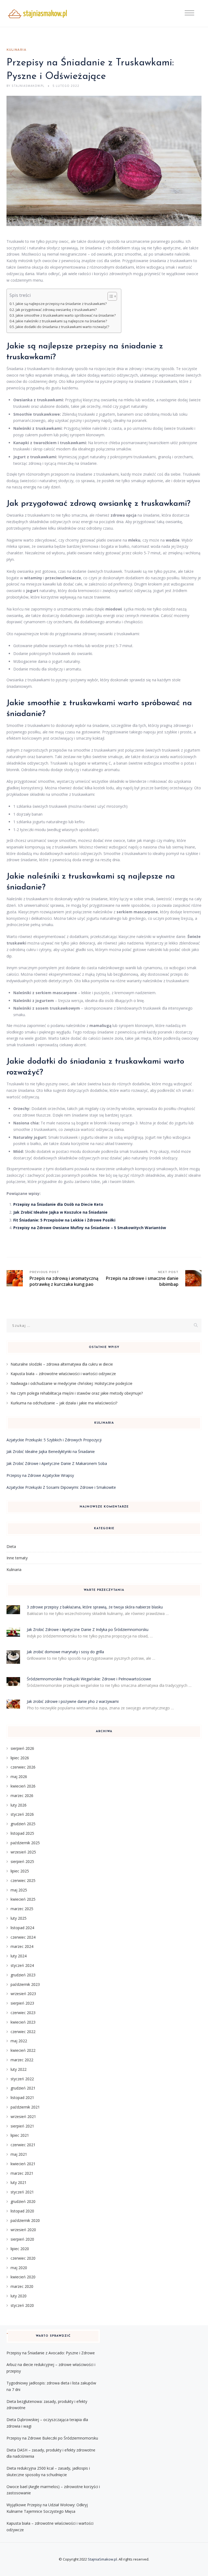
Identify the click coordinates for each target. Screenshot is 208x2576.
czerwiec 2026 (23, 1767)
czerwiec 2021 (23, 2145)
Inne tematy (17, 1558)
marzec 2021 (22, 2173)
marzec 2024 (22, 1946)
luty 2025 (19, 1918)
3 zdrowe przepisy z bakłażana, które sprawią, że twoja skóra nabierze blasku (95, 1607)
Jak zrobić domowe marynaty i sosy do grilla (65, 1652)
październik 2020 (25, 2220)
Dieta (11, 1546)
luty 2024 (19, 1956)
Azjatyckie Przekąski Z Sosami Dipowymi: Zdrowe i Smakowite (61, 1487)
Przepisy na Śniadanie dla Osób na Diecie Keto (58, 1204)
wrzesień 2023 (23, 1994)
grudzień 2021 (23, 2088)
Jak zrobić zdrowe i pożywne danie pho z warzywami (73, 1701)
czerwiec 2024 (23, 1937)
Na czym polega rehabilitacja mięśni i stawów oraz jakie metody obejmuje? (77, 1393)
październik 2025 (25, 1843)
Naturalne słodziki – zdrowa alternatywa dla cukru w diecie (62, 1364)
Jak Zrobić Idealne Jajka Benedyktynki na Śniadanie (51, 1451)
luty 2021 (19, 2182)
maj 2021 (19, 2154)
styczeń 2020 (22, 2305)
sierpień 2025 (22, 1861)
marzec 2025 (22, 1909)
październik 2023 (25, 1984)
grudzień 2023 (23, 1975)
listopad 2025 (22, 1833)
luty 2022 (19, 2069)
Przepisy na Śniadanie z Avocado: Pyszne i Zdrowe (51, 2353)
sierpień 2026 (22, 1748)
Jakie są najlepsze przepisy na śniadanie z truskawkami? (61, 304)
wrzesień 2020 (23, 2230)
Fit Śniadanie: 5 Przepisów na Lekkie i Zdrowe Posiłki (64, 1220)
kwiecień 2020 (23, 2277)
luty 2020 (19, 2296)
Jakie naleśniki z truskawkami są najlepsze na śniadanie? (61, 321)
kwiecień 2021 (23, 2164)
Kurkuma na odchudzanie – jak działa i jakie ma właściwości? (64, 1403)
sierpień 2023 (22, 2003)
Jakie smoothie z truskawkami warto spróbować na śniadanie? (66, 315)
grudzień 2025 (23, 1824)
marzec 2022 (22, 2060)
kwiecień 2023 (23, 2022)
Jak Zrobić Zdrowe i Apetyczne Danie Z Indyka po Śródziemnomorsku (88, 1629)
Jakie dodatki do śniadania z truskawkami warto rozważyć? (62, 327)
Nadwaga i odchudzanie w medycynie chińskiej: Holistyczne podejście (71, 1383)
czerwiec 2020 (23, 2258)
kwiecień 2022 (23, 2050)
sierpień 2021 (22, 2126)
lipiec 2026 (20, 1758)
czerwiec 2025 (23, 1880)
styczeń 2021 (22, 2192)
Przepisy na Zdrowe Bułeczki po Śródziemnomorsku (52, 2438)
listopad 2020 (22, 2211)
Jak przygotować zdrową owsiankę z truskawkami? (56, 310)
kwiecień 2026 (23, 1786)
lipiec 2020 (20, 2249)
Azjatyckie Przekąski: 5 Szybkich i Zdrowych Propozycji (54, 1440)
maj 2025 (19, 1890)
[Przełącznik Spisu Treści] (110, 296)
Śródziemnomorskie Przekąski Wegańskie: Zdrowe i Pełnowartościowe (89, 1679)
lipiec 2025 (20, 1871)
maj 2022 (19, 2041)
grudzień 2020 (23, 2201)
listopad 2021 (22, 2098)
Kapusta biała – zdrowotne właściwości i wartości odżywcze (63, 1374)
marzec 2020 (22, 2286)
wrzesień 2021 (23, 2117)
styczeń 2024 (22, 1965)
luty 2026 (19, 1805)
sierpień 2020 (22, 2239)
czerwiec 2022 (23, 2032)
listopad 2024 (22, 1928)
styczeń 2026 (22, 1814)
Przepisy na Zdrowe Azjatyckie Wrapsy (40, 1475)
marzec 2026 (22, 1796)
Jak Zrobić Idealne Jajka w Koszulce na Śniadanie (60, 1212)
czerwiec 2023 (23, 2013)
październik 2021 (25, 2107)
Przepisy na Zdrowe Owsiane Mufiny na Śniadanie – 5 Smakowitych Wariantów (90, 1228)
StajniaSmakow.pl (102, 2559)
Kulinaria (17, 50)
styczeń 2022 (22, 2079)
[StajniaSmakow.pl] (37, 14)
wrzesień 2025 (23, 1852)
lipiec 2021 (20, 2135)
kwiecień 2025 (23, 1899)
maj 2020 (19, 2268)
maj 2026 (19, 1777)
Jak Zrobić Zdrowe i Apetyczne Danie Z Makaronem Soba (57, 1463)
